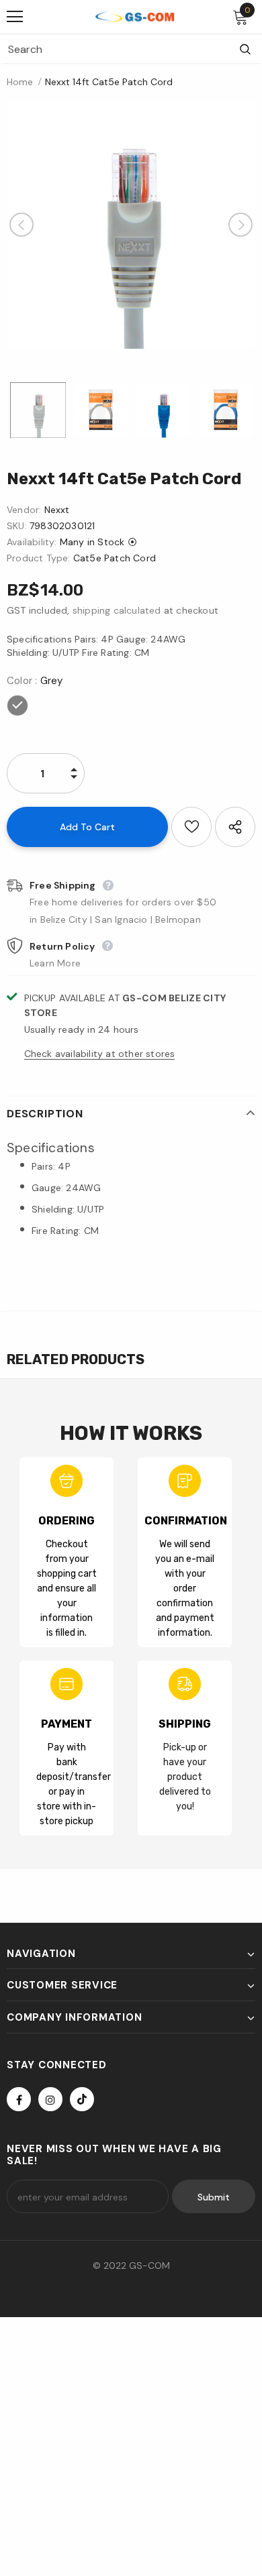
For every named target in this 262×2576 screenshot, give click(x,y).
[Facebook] (19, 2099)
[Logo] (134, 16)
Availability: (32, 542)
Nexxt (57, 510)
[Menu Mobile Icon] (15, 17)
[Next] (241, 225)
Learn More (55, 963)
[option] (131, 225)
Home (20, 82)
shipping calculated (117, 610)
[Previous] (21, 225)
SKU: (17, 526)
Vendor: (24, 510)
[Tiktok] (82, 2099)
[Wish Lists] (191, 827)
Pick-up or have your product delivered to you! (185, 1777)
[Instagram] (50, 2099)
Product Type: (39, 558)
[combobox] (114, 49)
